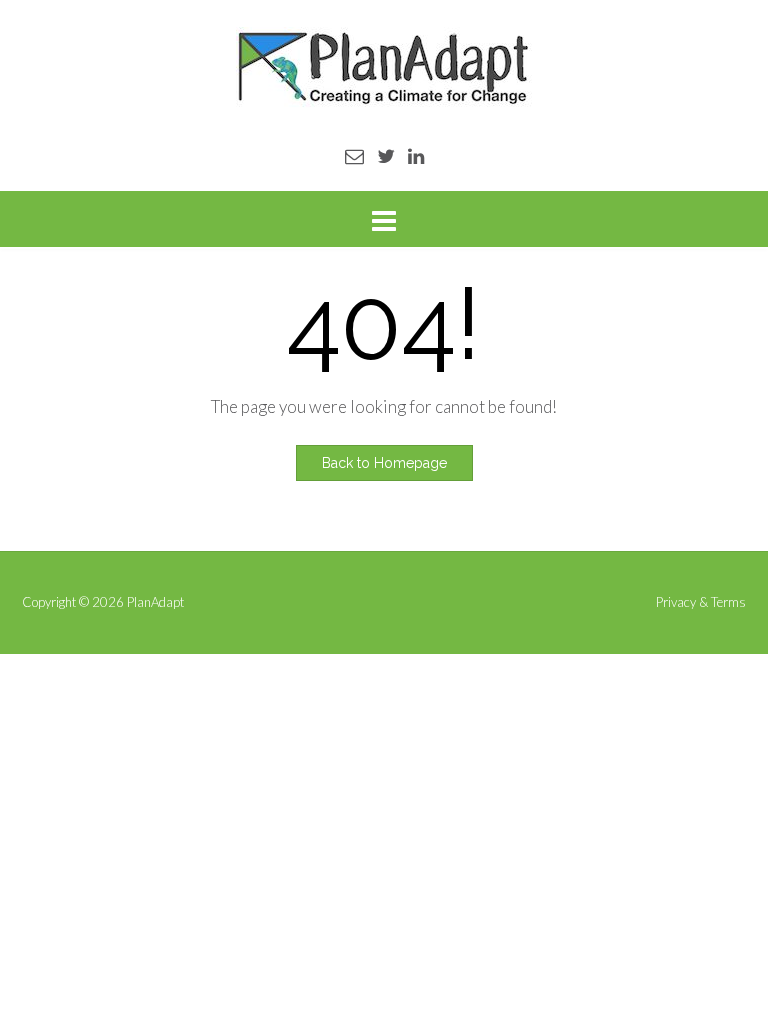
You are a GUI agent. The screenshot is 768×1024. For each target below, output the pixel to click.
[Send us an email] (354, 155)
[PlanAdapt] (384, 67)
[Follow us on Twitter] (386, 155)
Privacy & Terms (701, 602)
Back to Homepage (384, 463)
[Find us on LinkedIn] (416, 155)
